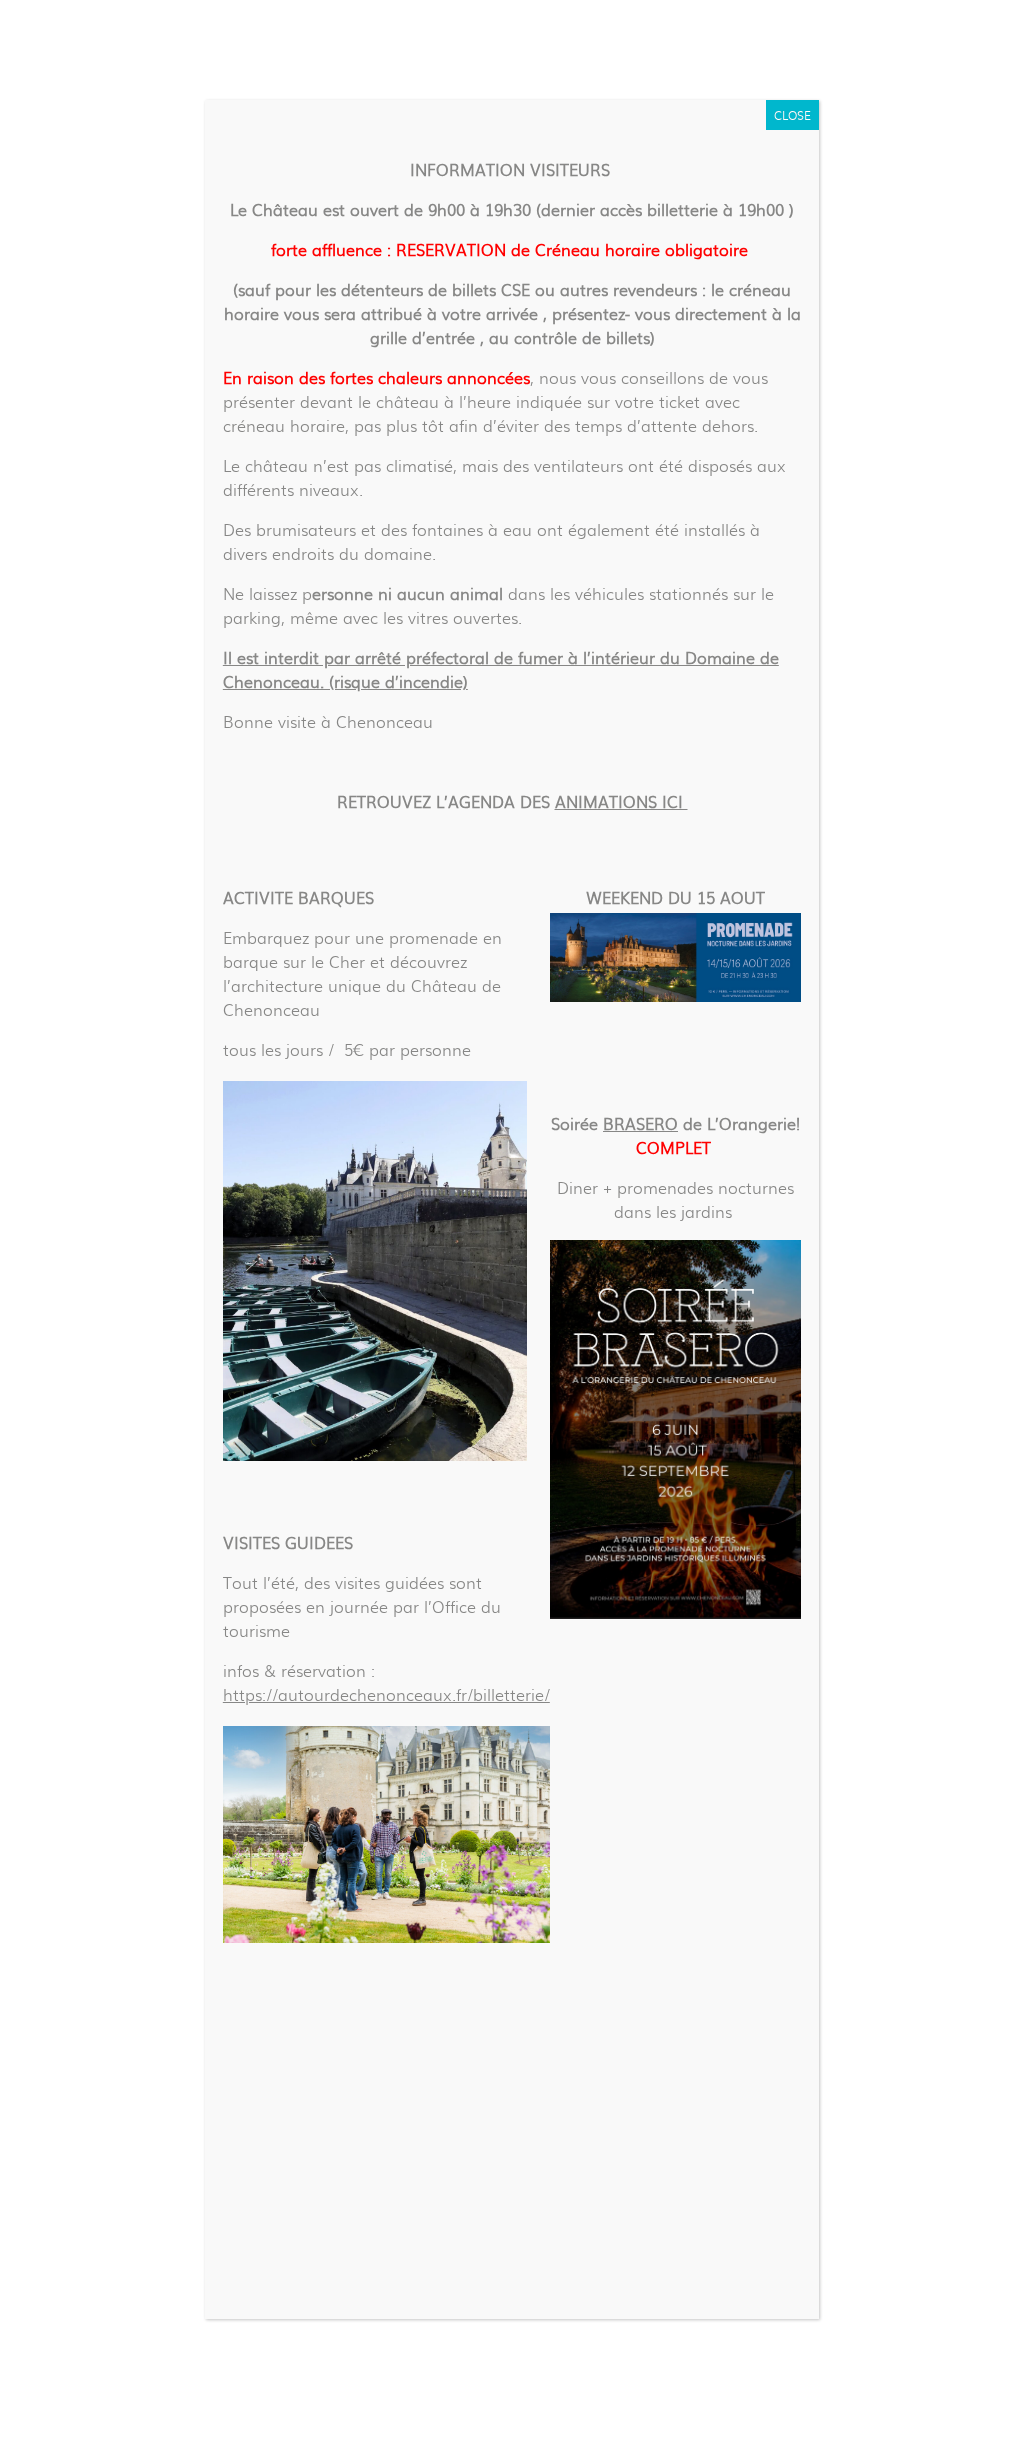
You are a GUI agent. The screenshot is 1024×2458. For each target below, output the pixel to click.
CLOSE (792, 115)
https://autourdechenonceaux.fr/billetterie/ (386, 1694)
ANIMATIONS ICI (621, 801)
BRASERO (640, 1123)
